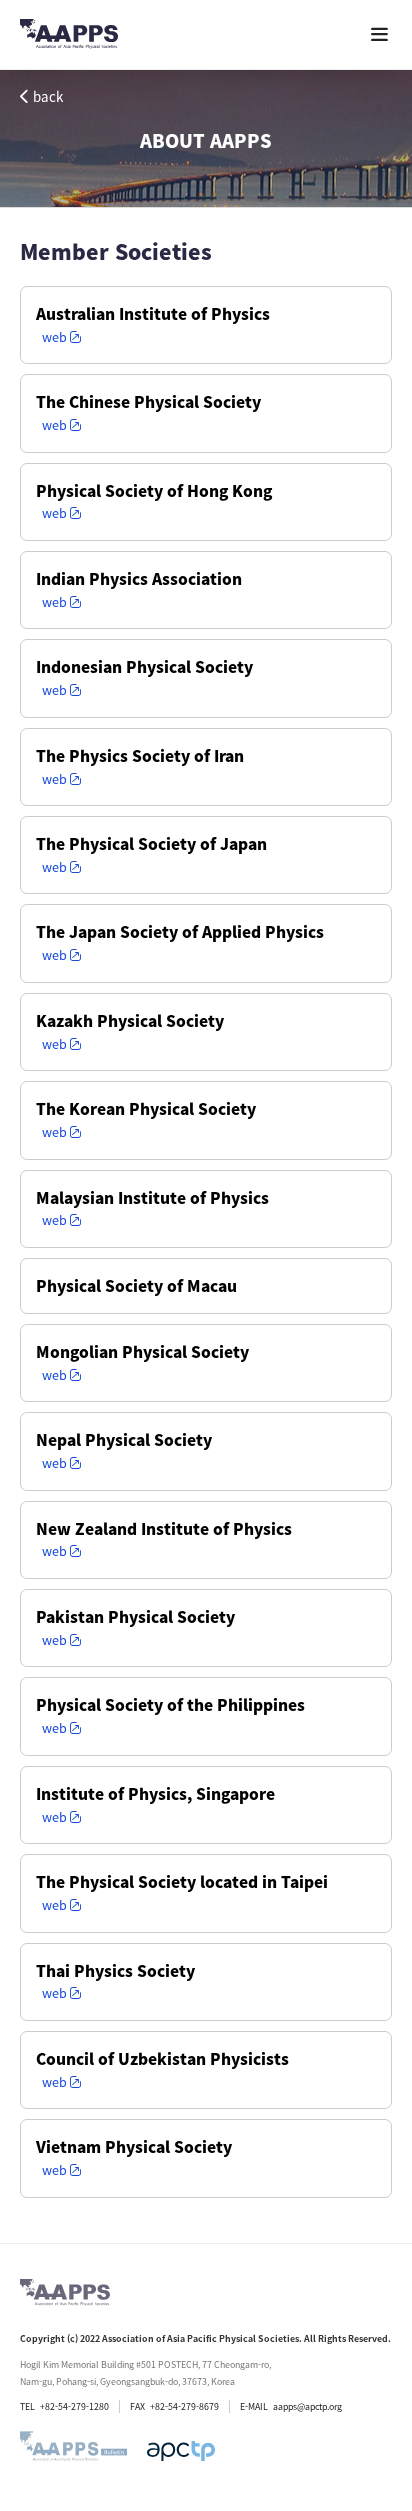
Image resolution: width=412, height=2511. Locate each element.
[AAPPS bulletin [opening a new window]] (73, 2451)
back (48, 96)
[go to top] (357, 2269)
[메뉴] (379, 34)
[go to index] (69, 37)
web (54, 337)
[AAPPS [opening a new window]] (181, 2451)
